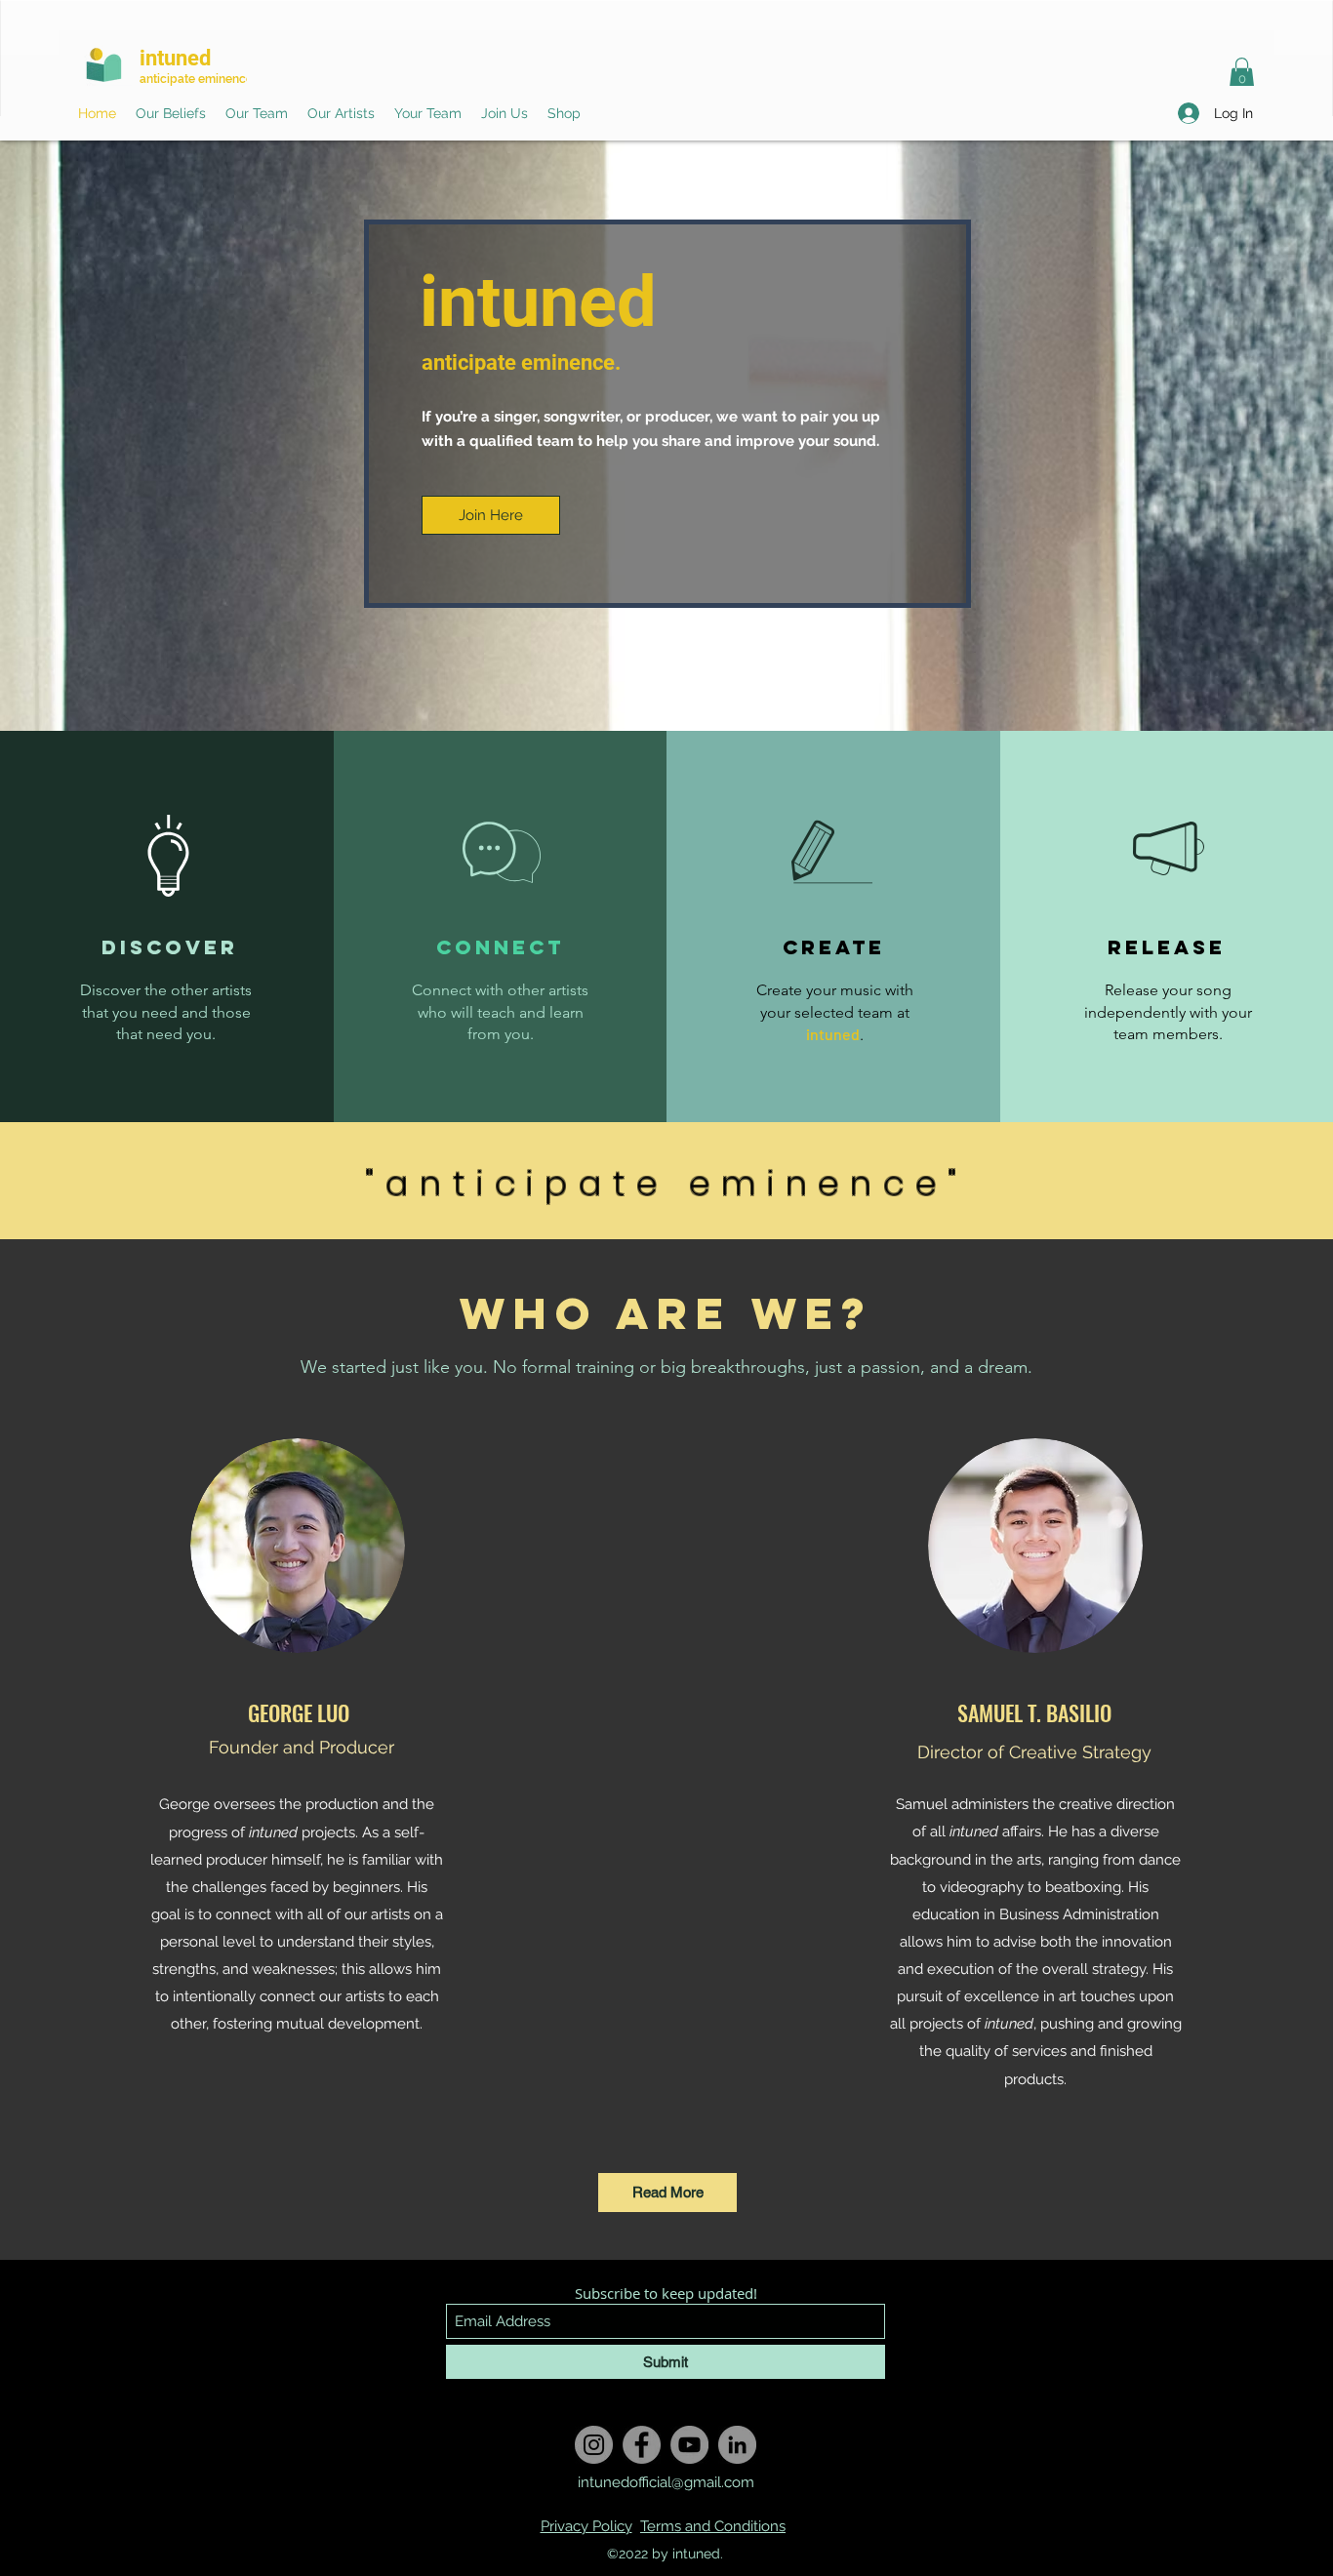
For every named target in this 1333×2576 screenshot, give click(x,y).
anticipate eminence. (198, 79)
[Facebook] (642, 2445)
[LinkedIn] (737, 2445)
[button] (1242, 73)
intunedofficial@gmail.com (666, 2482)
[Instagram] (594, 2445)
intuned (175, 58)
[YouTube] (689, 2445)
